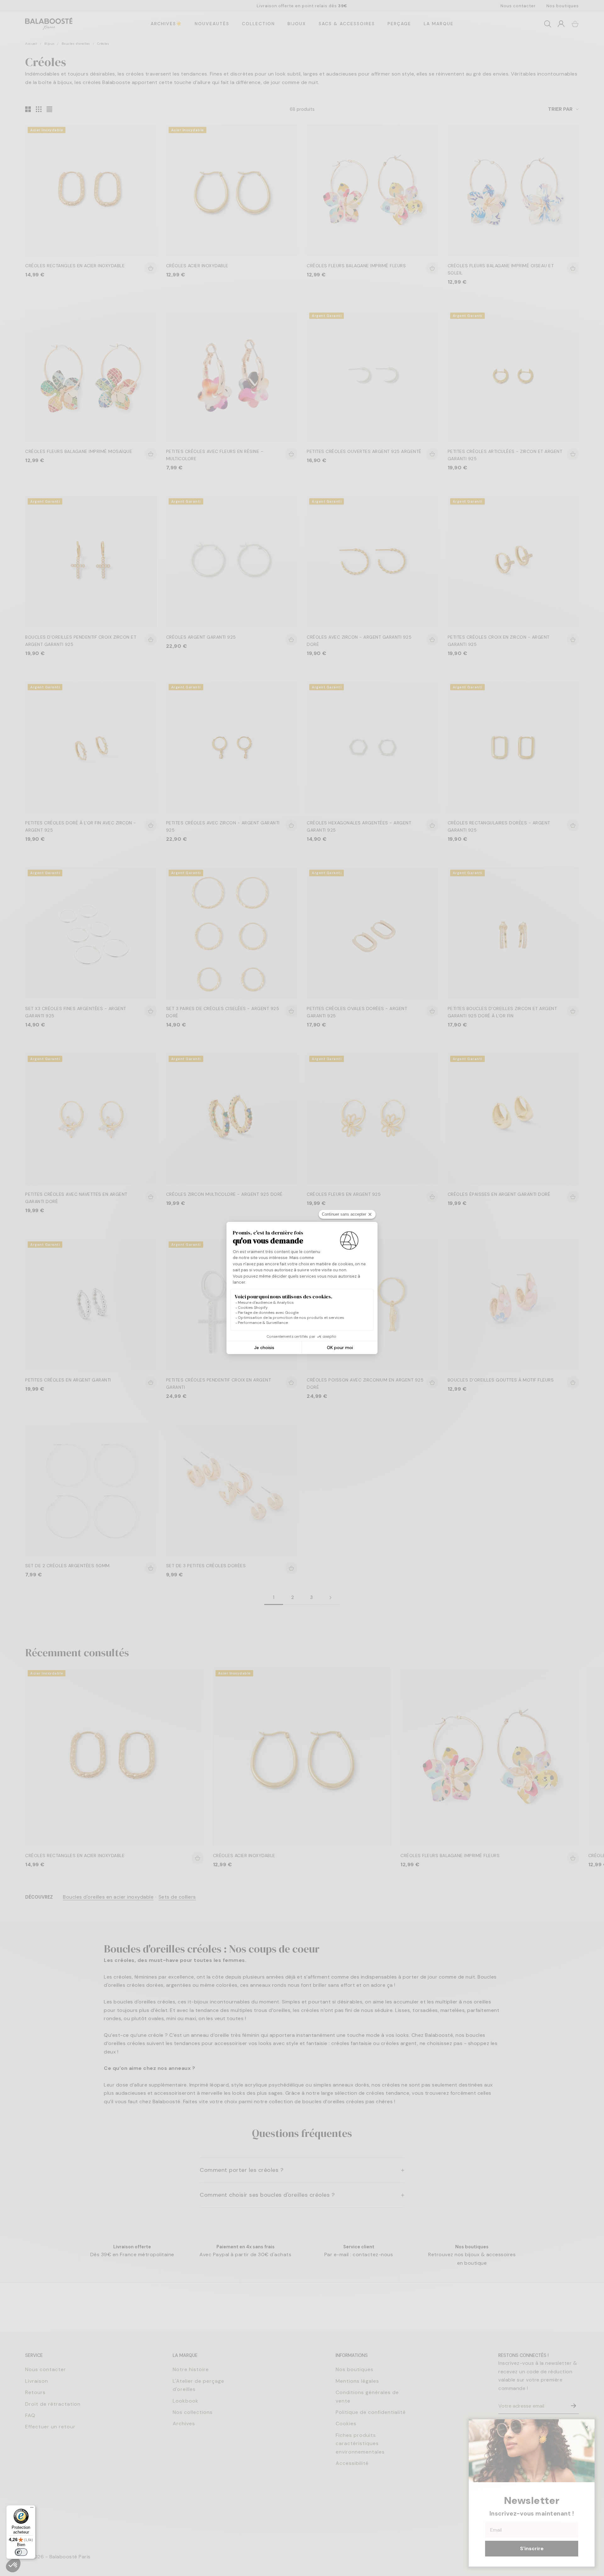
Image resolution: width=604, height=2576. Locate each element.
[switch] (21, 2552)
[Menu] (32, 2509)
